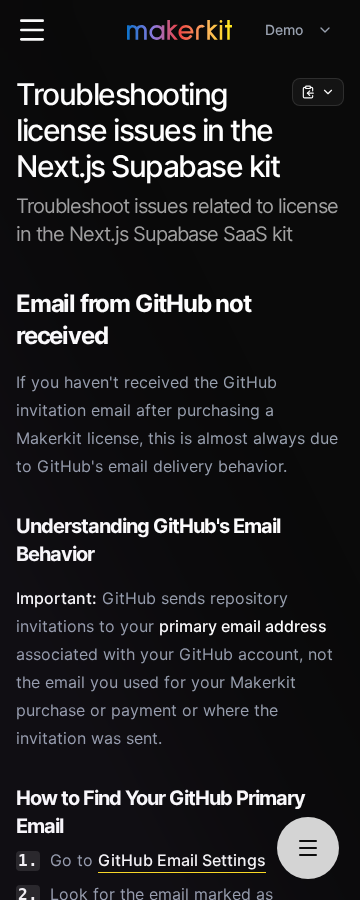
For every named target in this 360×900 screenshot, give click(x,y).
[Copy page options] (318, 92)
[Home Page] (179, 30)
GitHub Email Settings (182, 860)
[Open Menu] (32, 30)
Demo (284, 29)
